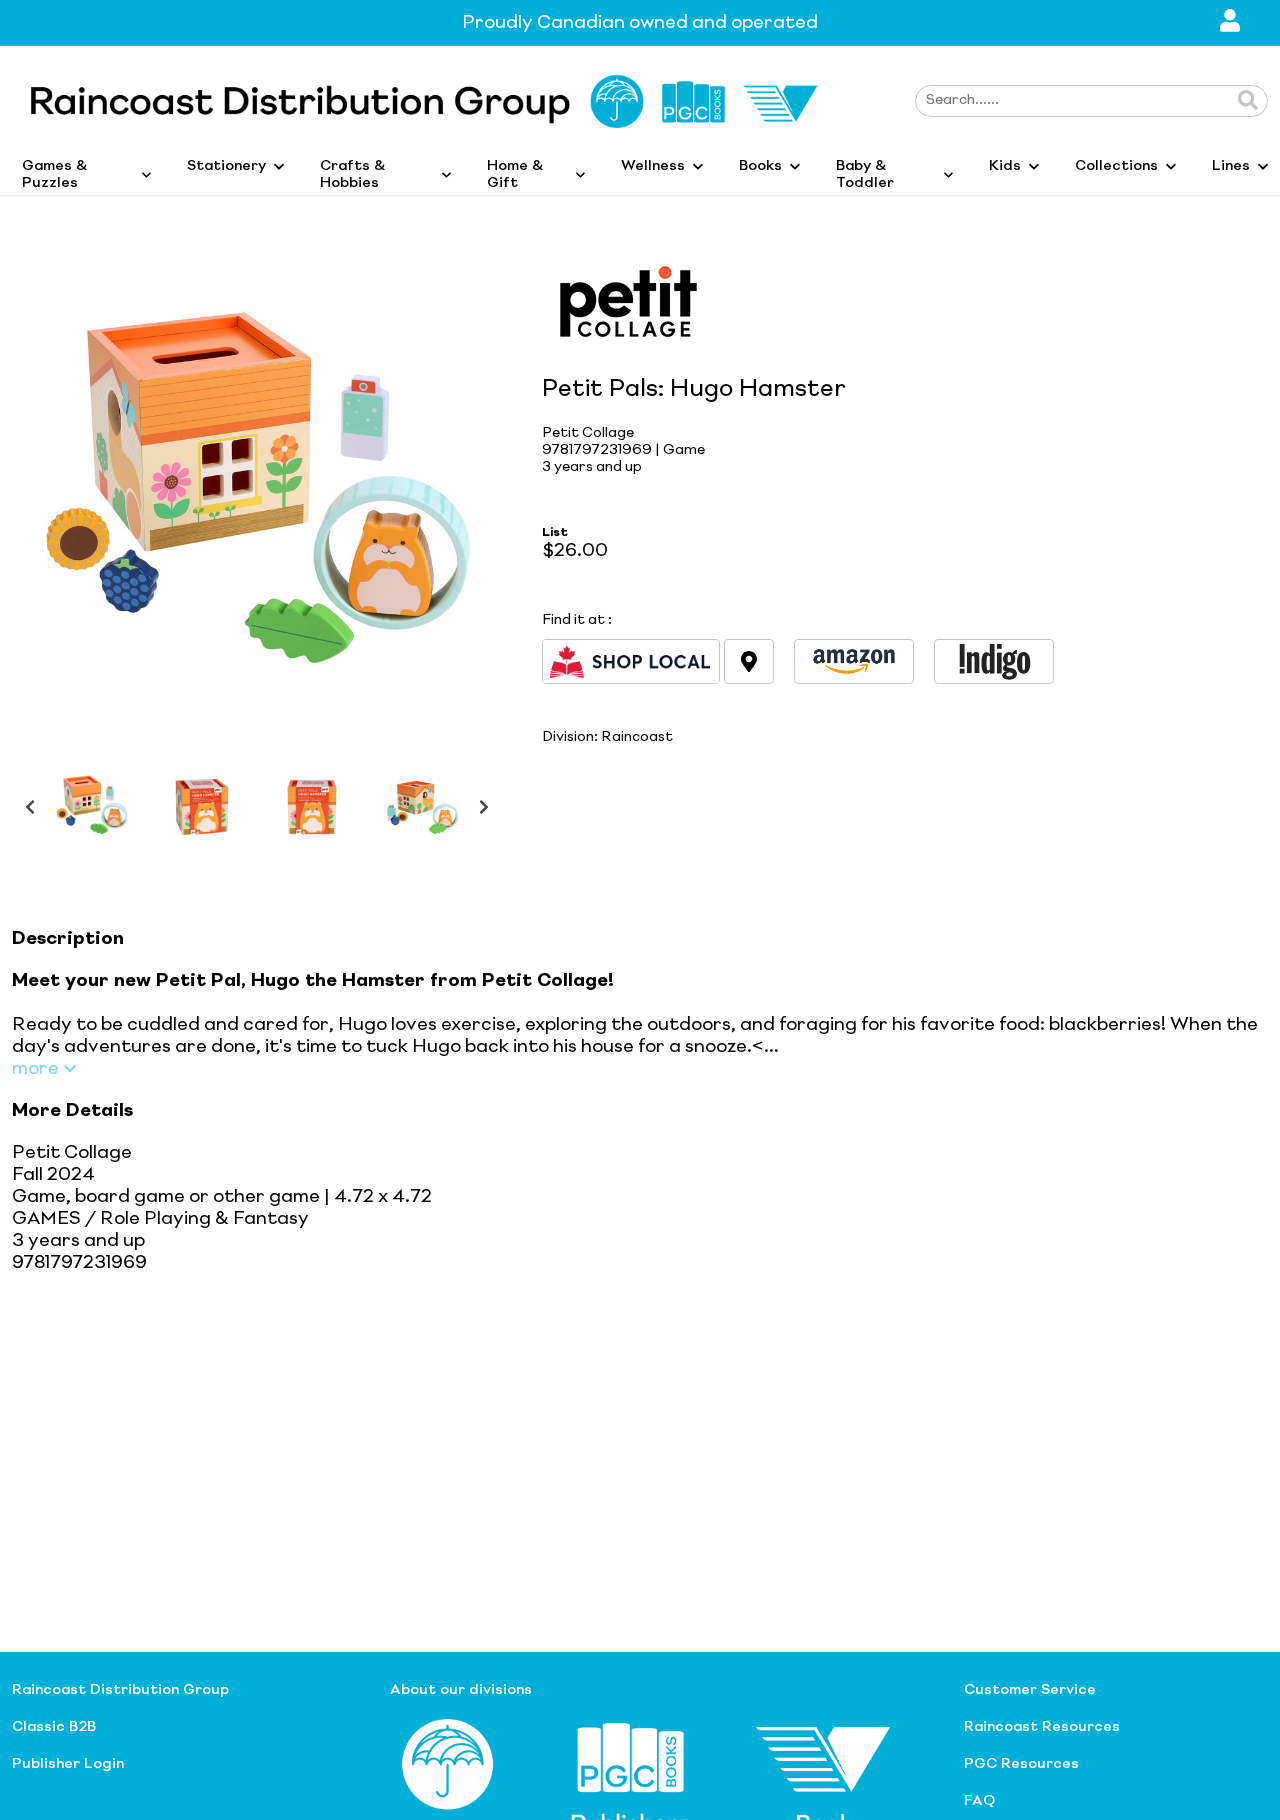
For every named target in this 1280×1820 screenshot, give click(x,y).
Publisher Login (68, 1764)
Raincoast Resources (1042, 1727)
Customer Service (1030, 1690)
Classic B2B (54, 1727)
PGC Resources (1021, 1764)
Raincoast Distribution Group (120, 1690)
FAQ (979, 1801)
